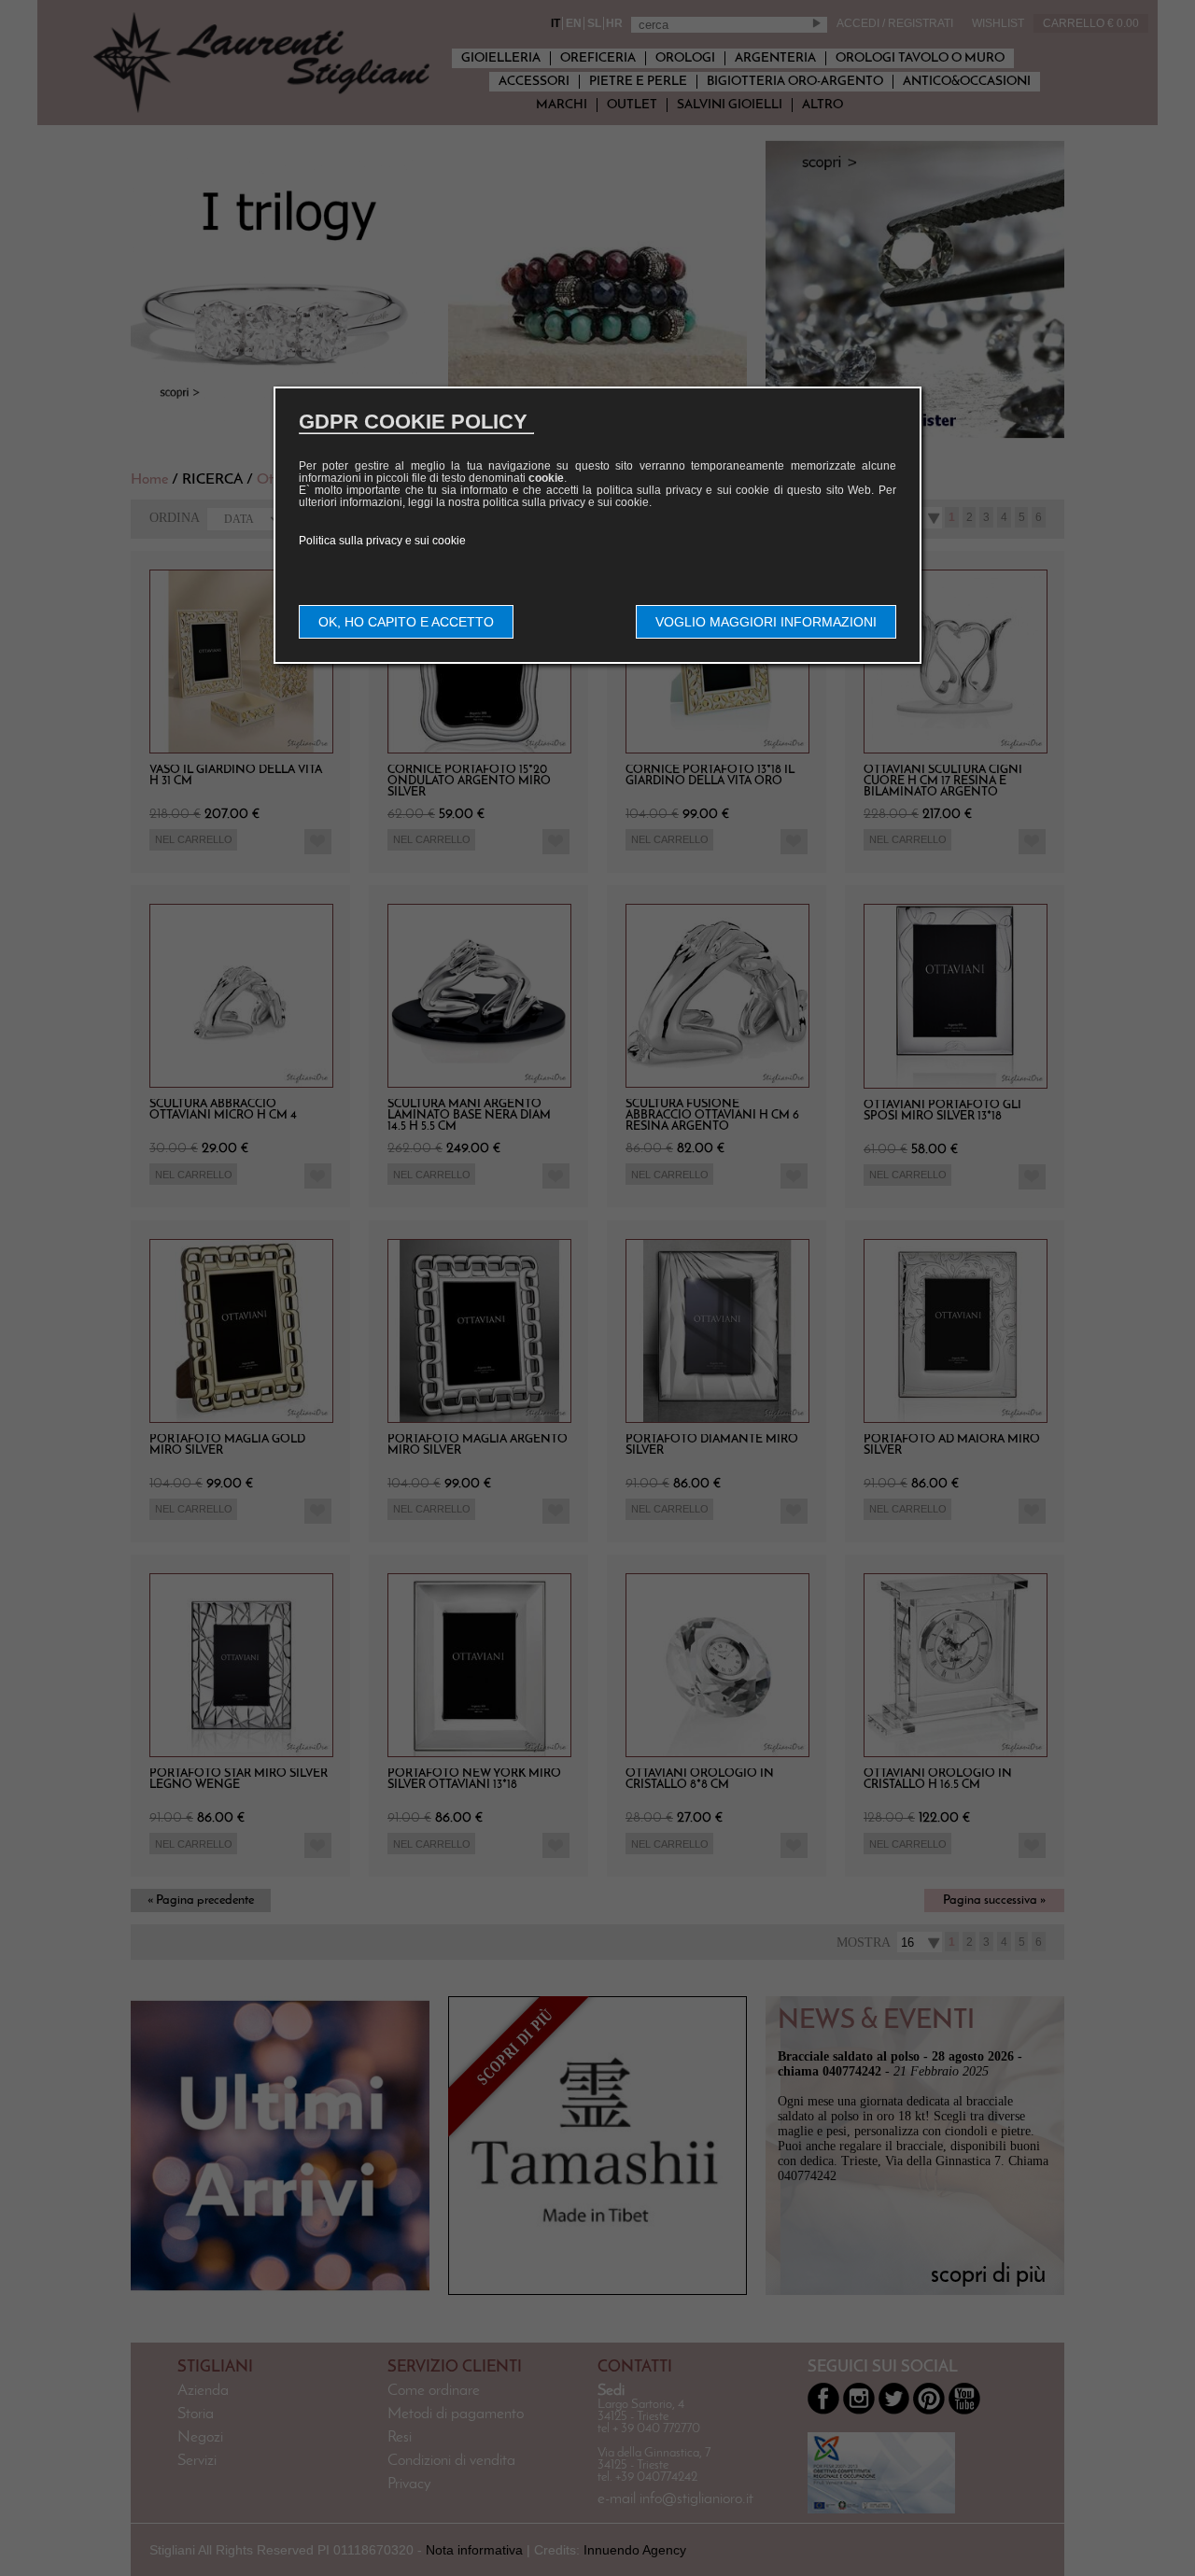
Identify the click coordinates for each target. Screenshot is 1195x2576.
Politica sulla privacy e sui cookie (382, 541)
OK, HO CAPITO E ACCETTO (406, 622)
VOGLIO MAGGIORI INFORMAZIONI (766, 622)
